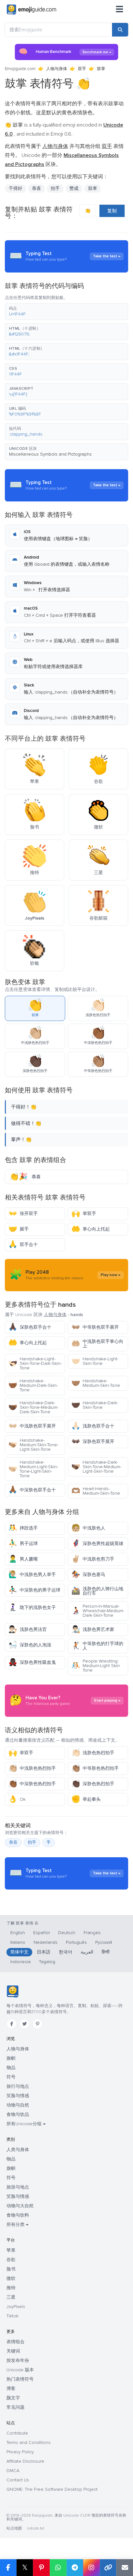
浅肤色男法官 (28, 1629)
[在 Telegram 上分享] (75, 2568)
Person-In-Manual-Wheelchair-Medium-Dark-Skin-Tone (98, 1611)
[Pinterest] (37, 2024)
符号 (11, 2077)
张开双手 (23, 1214)
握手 (19, 1229)
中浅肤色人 (88, 1528)
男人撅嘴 (23, 1559)
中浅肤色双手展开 (32, 1426)
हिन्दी (106, 1952)
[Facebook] (12, 2024)
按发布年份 (18, 2360)
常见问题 (15, 2407)
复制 (112, 211)
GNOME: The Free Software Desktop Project (52, 2489)
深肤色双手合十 (30, 1327)
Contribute (17, 2433)
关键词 (13, 2351)
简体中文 (19, 1952)
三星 (11, 2297)
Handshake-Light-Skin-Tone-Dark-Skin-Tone (35, 1363)
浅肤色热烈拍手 (93, 1753)
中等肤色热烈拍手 (95, 1768)
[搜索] (120, 30)
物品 (11, 2068)
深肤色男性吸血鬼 (32, 1662)
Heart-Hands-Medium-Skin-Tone (96, 1491)
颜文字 (13, 2398)
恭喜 (13, 1842)
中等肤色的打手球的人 (97, 1646)
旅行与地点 (18, 2086)
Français (92, 1933)
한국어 (66, 1952)
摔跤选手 (23, 1528)
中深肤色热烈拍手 (32, 1784)
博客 (11, 2389)
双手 (82, 69)
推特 (11, 2288)
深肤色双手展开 (93, 1442)
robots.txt (36, 2528)
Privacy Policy (20, 2452)
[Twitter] (25, 2024)
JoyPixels (16, 2307)
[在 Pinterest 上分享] (41, 2568)
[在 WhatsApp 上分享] (58, 2568)
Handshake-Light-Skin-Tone (95, 1361)
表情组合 (15, 2342)
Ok (17, 1799)
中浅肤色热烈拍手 (32, 1768)
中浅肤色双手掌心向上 (97, 1344)
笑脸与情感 (18, 2096)
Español (41, 1933)
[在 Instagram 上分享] (91, 2568)
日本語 (44, 1952)
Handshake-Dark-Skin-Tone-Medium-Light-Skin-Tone (96, 1467)
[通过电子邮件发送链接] (125, 2568)
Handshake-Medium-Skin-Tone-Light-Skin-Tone (33, 1445)
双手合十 (23, 1245)
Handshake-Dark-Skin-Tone (95, 1405)
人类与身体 (18, 2150)
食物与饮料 (18, 2215)
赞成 (74, 188)
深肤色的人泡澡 (30, 1645)
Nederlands (46, 1942)
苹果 (11, 2250)
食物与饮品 (18, 2114)
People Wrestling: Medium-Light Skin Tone (96, 1666)
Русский (104, 1942)
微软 (11, 2278)
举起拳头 (86, 1799)
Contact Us (18, 2480)
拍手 (32, 1842)
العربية (87, 1952)
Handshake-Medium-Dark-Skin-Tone (33, 1385)
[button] (66, 312)
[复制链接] (108, 2568)
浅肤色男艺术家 (93, 1629)
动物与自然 (18, 2105)
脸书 (11, 2269)
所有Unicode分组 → (26, 2124)
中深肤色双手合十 (32, 1490)
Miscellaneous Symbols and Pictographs (50, 454)
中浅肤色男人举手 (32, 1575)
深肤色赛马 (88, 1575)
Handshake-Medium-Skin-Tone (96, 1383)
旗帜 (11, 2058)
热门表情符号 (20, 2379)
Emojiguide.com (20, 69)
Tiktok (12, 2316)
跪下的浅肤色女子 (32, 1607)
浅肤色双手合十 (93, 1426)
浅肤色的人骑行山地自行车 (97, 1591)
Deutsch (67, 1933)
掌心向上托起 (91, 1229)
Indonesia (20, 1962)
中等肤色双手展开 (95, 1327)
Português (76, 1942)
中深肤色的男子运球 (34, 1590)
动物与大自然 (20, 2206)
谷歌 (11, 2260)
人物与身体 (57, 69)
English (18, 1933)
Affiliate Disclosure (25, 2461)
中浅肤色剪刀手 (93, 1559)
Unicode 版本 (20, 2370)
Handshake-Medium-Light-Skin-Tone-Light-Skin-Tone (33, 1469)
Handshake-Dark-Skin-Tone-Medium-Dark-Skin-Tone (33, 1407)
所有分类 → (17, 2225)
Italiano (18, 1942)
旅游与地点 (18, 2187)
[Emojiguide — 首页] (12, 1992)
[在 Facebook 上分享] (8, 2568)
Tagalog (47, 1962)
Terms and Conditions (29, 2442)
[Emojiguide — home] (31, 10)
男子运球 (23, 1544)
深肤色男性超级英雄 (97, 1544)
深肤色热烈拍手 (93, 1784)
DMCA (13, 2471)
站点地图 (14, 2528)
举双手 (84, 1214)
